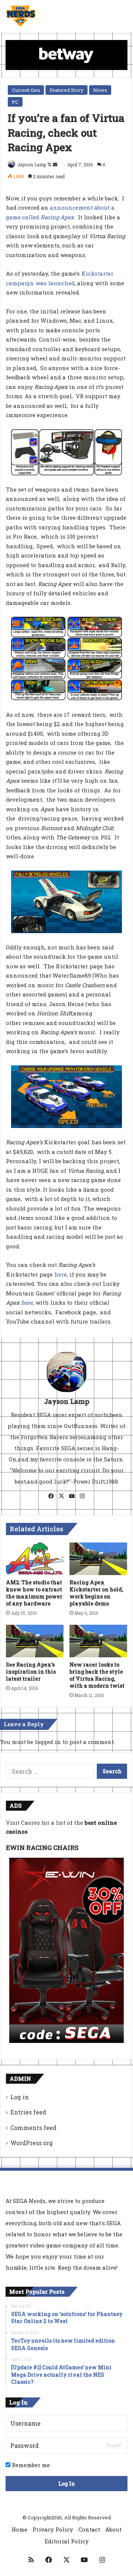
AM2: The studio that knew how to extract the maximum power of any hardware (34, 1593)
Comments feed (33, 2128)
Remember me (30, 2465)
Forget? (114, 2445)
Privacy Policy (53, 2529)
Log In (67, 2484)
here (61, 1274)
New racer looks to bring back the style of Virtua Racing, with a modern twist (97, 1675)
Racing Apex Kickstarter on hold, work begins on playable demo (96, 1593)
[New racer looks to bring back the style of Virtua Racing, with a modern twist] (98, 1641)
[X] (61, 1496)
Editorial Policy (67, 2541)
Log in (20, 2097)
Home (19, 2529)
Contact (89, 2529)
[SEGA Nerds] (21, 16)
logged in (48, 1742)
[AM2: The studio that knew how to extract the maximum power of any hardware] (35, 1559)
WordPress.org (32, 2143)
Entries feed (28, 2112)
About (113, 2529)
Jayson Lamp (32, 164)
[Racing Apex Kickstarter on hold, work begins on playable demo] (98, 1559)
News (100, 90)
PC (15, 102)
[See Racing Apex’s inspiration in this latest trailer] (35, 1641)
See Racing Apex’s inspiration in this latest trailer (31, 1672)
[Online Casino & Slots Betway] (66, 54)
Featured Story (66, 90)
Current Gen (26, 90)
